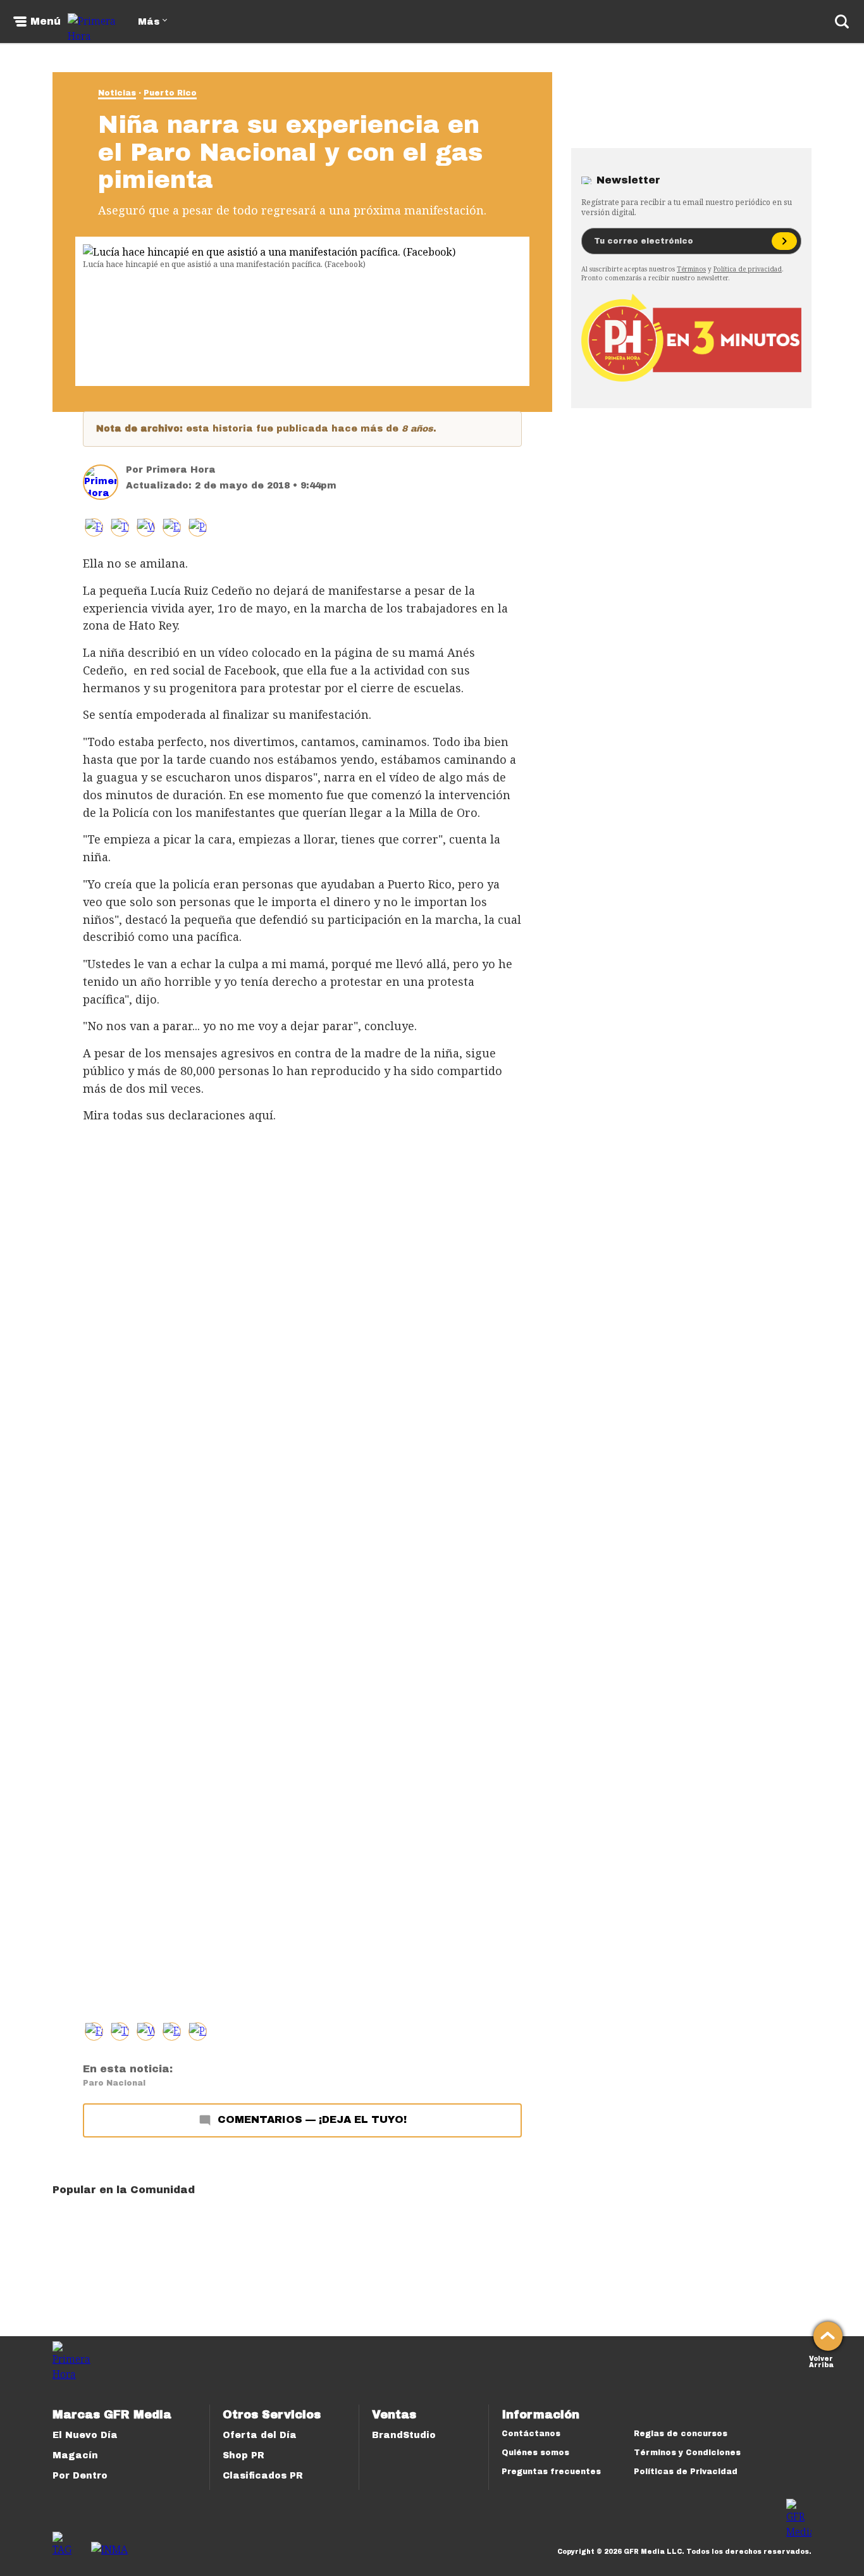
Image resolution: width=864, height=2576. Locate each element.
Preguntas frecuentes (551, 2472)
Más (149, 22)
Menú (46, 22)
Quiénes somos (535, 2453)
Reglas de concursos (681, 2434)
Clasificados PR (263, 2476)
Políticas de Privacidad (686, 2472)
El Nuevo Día (85, 2435)
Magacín (75, 2455)
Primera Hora (181, 470)
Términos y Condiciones (687, 2453)
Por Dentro (80, 2476)
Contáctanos (531, 2434)
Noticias (117, 93)
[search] (842, 22)
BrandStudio (404, 2435)
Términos (691, 269)
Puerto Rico (170, 93)
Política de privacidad (748, 269)
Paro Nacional (114, 2083)
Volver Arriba (821, 2361)
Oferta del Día (260, 2435)
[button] (120, 527)
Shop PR (244, 2455)
